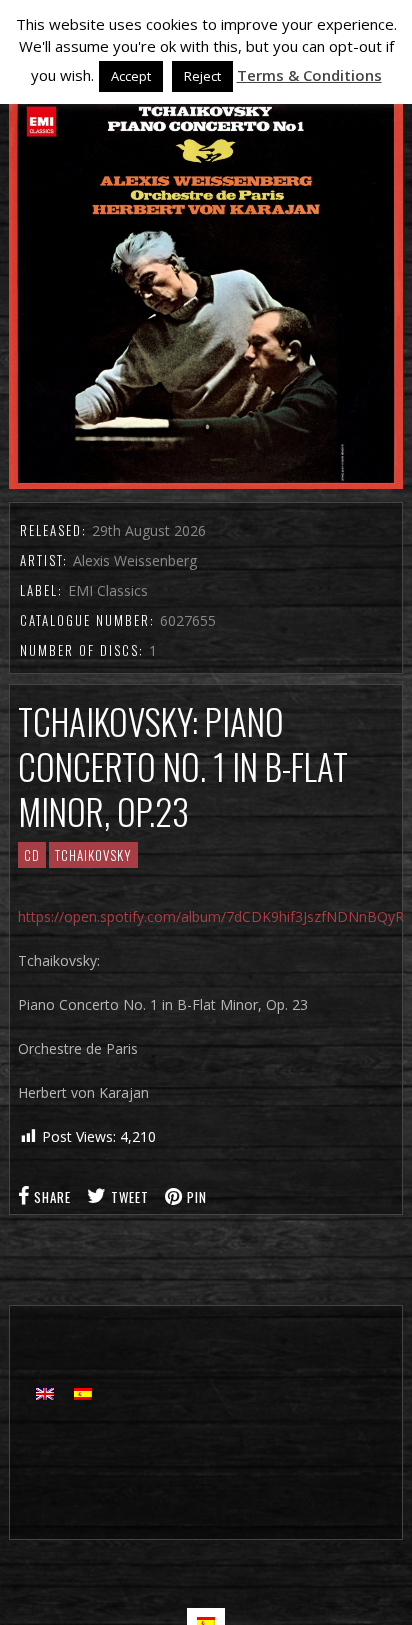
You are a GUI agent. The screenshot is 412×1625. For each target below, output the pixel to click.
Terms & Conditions (309, 75)
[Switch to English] (45, 1392)
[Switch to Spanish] (83, 1392)
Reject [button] (202, 76)
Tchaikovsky (93, 855)
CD (32, 855)
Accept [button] (131, 76)
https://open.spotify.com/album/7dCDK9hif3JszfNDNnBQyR (211, 916)
